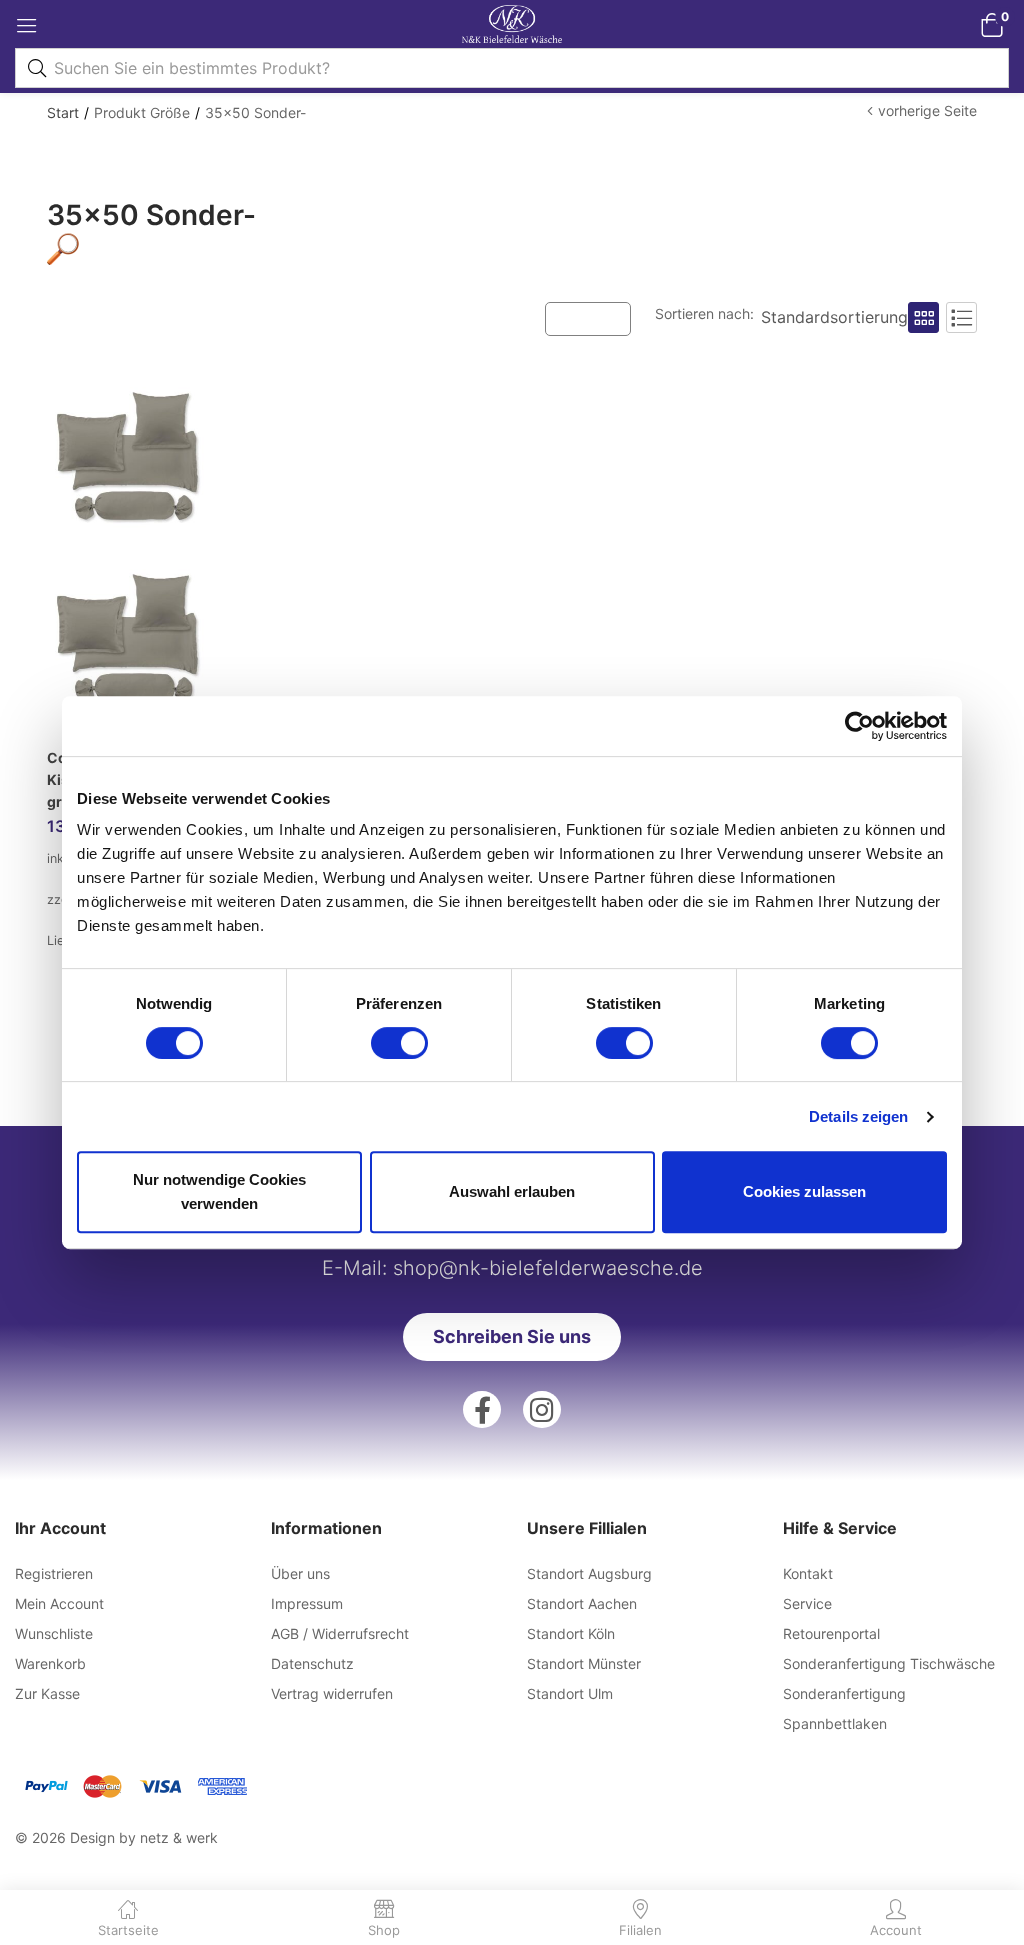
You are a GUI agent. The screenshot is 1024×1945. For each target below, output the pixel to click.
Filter (598, 317)
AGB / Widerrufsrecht (340, 1633)
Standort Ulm (570, 1693)
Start (63, 112)
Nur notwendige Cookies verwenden (219, 1191)
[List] (961, 317)
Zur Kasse (47, 1693)
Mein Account (59, 1603)
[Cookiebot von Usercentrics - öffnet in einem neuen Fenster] (859, 726)
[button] (991, 24)
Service (807, 1603)
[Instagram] (542, 1410)
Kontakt (808, 1573)
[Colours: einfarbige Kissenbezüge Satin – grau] (128, 553)
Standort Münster (584, 1663)
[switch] (399, 1043)
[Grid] (923, 317)
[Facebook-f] (482, 1410)
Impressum (307, 1603)
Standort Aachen (582, 1603)
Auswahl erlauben (512, 1191)
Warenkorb (50, 1663)
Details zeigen (858, 1116)
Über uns (300, 1573)
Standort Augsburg (589, 1573)
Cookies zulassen (804, 1191)
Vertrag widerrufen (332, 1693)
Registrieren (54, 1573)
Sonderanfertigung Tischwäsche (889, 1663)
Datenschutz (312, 1663)
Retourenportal (831, 1633)
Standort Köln (571, 1633)
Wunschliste (54, 1633)
